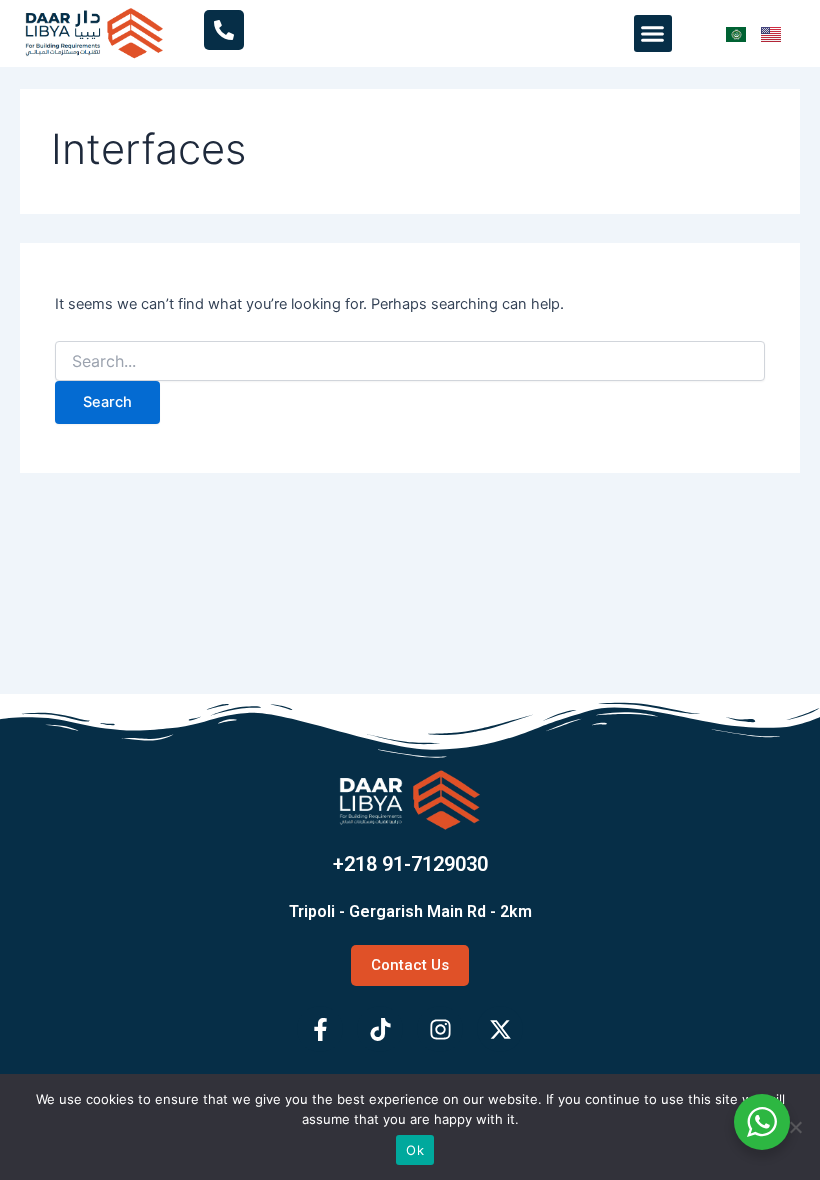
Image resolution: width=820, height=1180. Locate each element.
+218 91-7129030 (410, 864)
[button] (653, 34)
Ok (415, 1150)
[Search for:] (410, 361)
